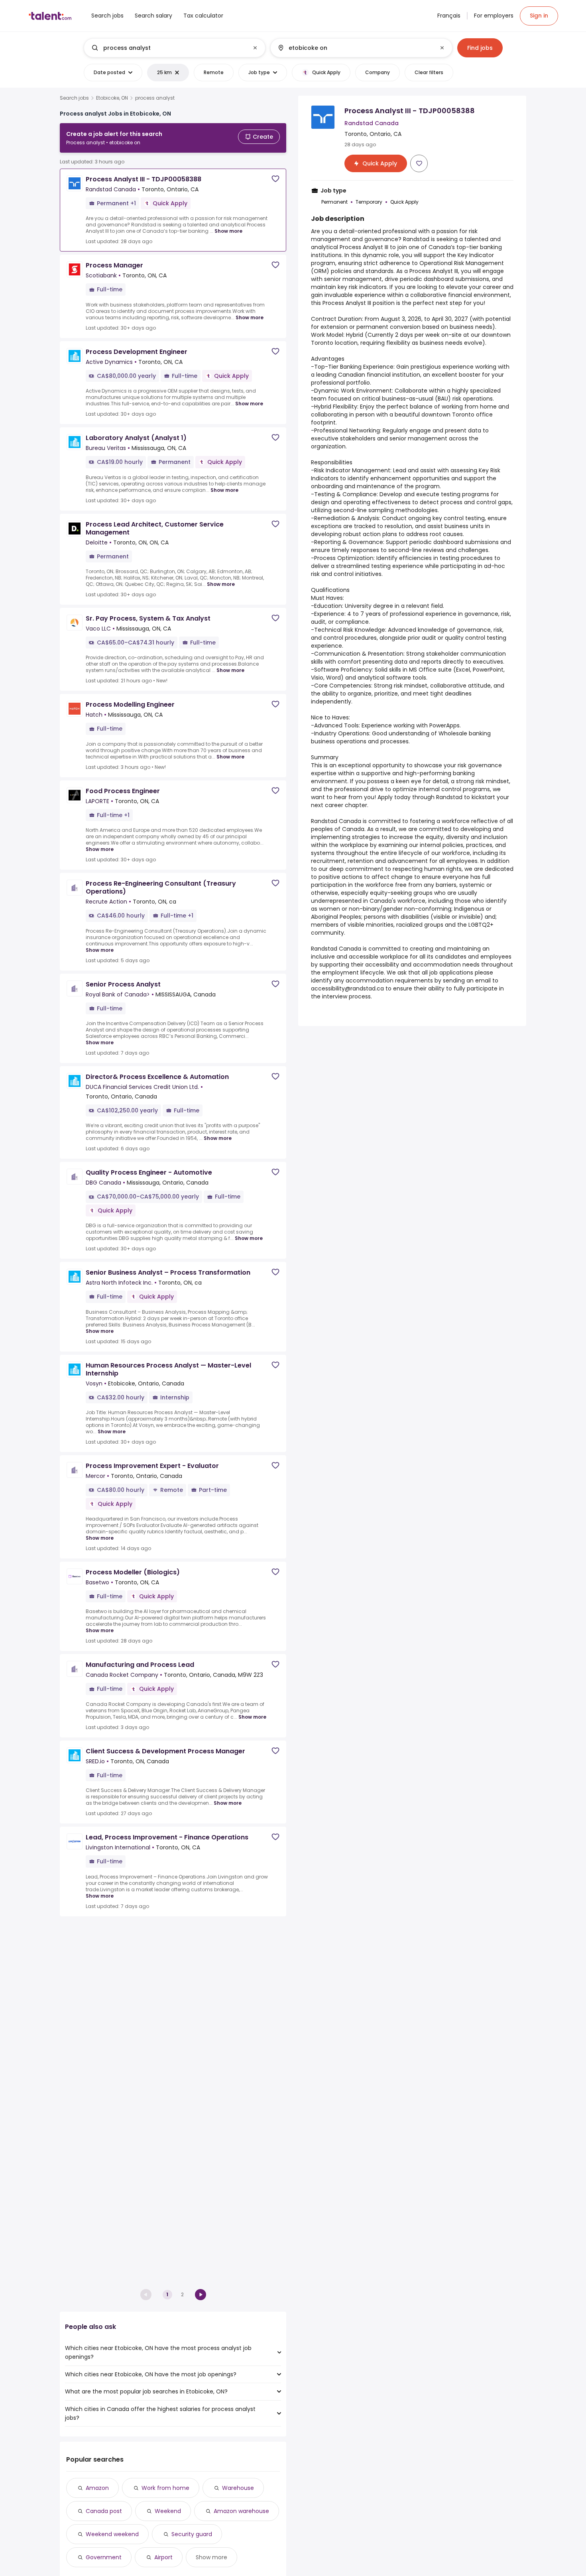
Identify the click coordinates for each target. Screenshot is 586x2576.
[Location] (355, 48)
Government (104, 2557)
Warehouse (238, 2488)
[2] (201, 2295)
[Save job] (275, 179)
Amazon (97, 2488)
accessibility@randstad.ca (347, 988)
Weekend (168, 2511)
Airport (163, 2557)
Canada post (104, 2511)
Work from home (165, 2488)
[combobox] (174, 48)
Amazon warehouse (241, 2511)
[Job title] (168, 48)
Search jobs (74, 98)
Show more (228, 231)
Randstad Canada (336, 821)
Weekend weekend (112, 2534)
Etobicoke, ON (112, 98)
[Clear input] (255, 48)
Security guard (192, 2534)
